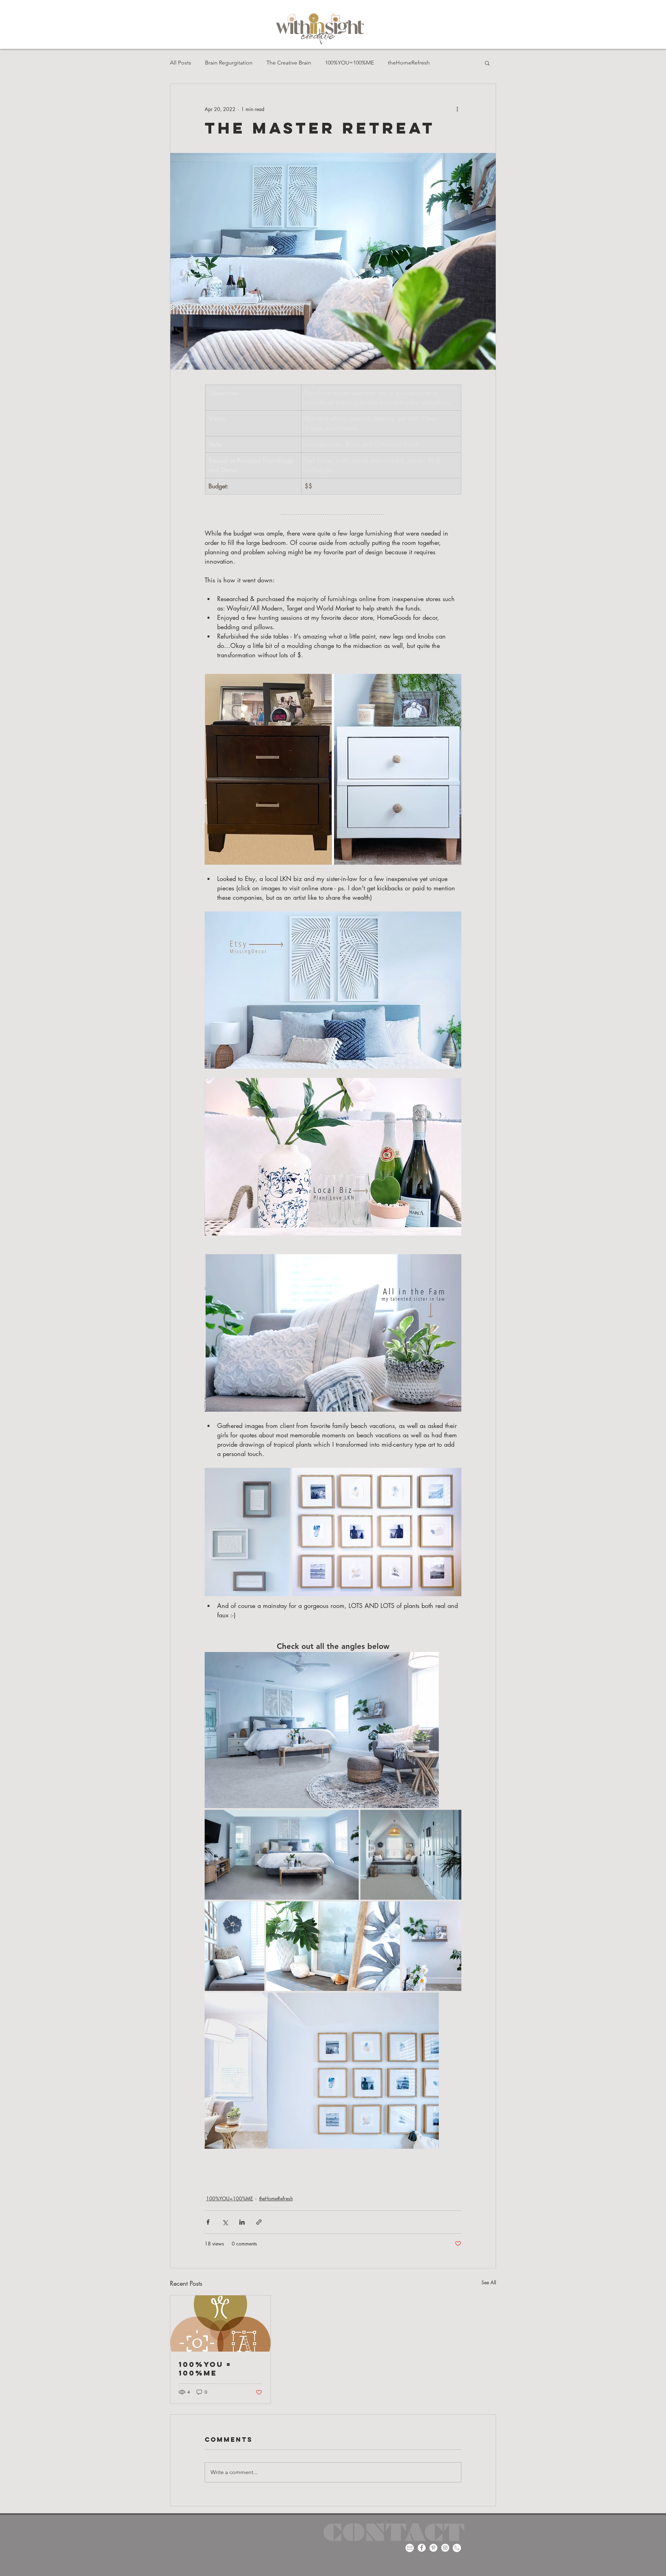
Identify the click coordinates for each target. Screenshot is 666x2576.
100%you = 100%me (205, 2369)
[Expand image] (247, 1532)
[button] (487, 63)
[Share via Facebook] (208, 2222)
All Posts (181, 63)
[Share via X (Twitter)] (225, 2222)
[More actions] (457, 109)
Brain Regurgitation (229, 63)
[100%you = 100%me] (220, 2323)
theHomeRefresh (409, 63)
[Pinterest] (433, 2548)
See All (489, 2282)
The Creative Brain (289, 63)
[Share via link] (259, 2222)
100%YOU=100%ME (349, 63)
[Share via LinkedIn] (242, 2222)
